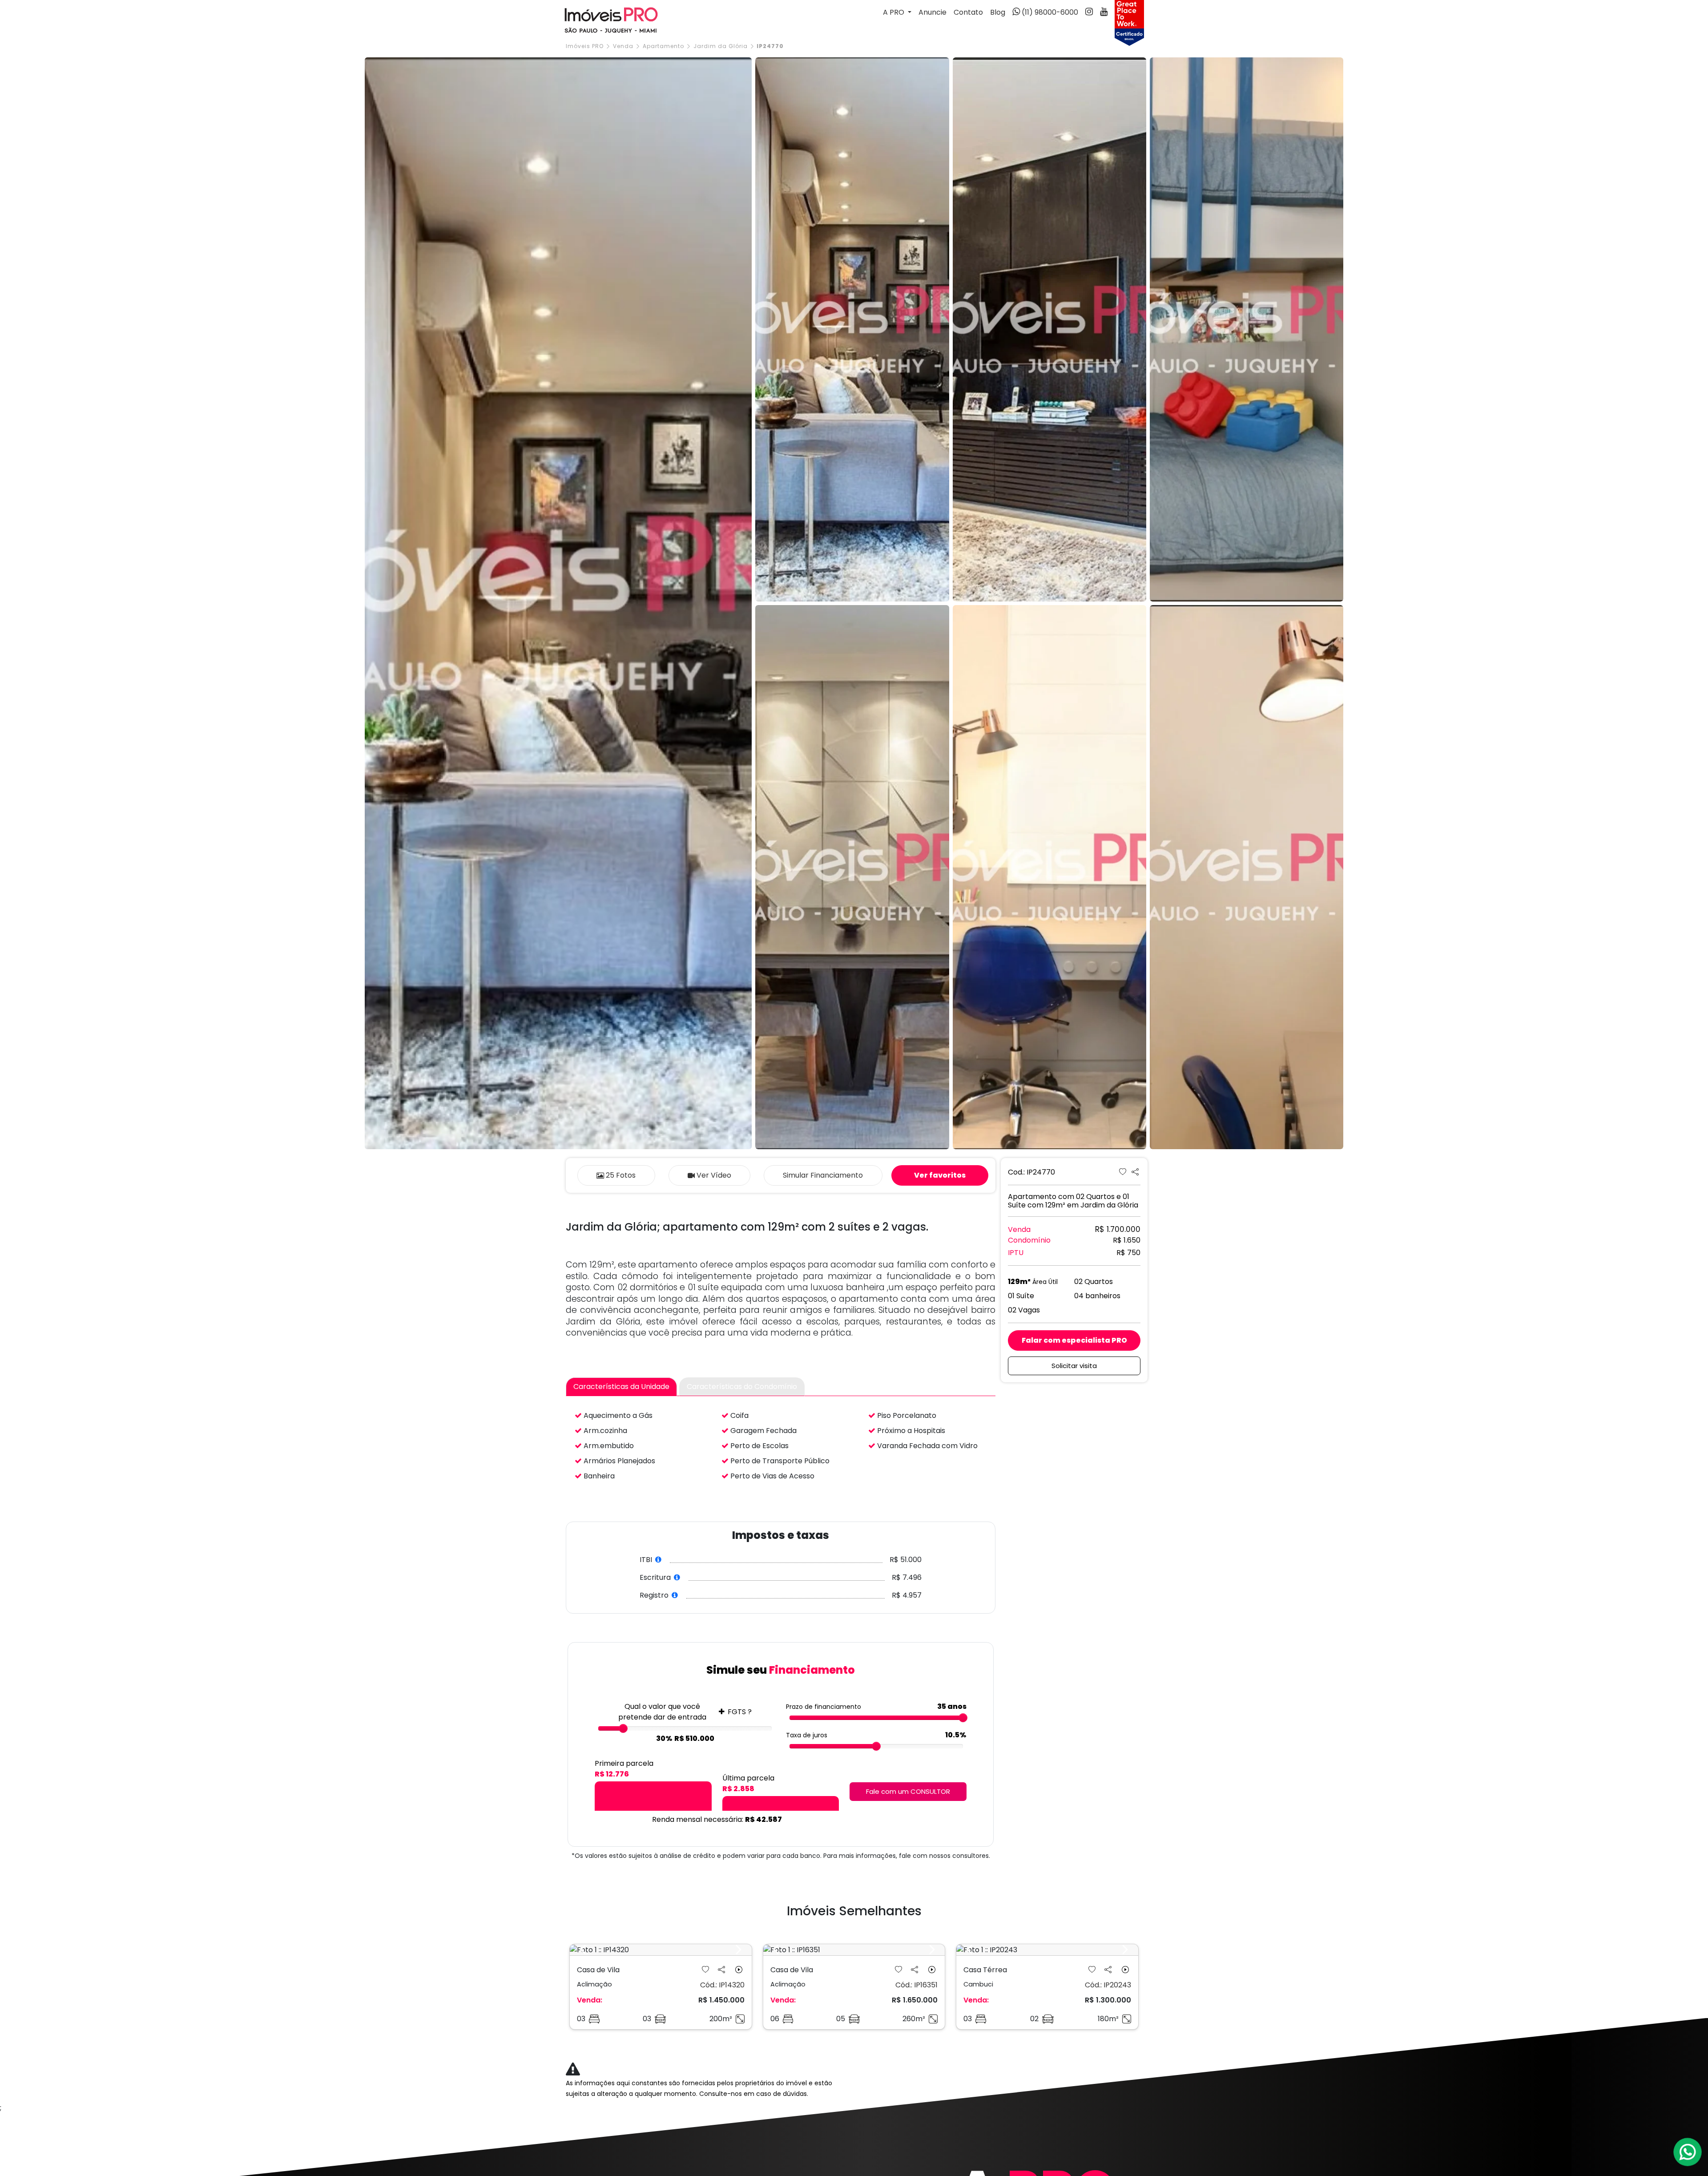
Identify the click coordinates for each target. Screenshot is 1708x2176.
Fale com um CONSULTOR (908, 1791)
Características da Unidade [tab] (621, 1387)
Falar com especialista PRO (1074, 1340)
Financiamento (823, 1175)
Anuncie (933, 12)
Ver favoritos (940, 1175)
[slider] (623, 1728)
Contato (968, 12)
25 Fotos (621, 1175)
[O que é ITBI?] (659, 1560)
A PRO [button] (894, 12)
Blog (998, 12)
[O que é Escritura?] (677, 1577)
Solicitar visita (1074, 1366)
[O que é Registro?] (675, 1595)
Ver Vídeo (714, 1175)
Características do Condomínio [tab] (742, 1387)
